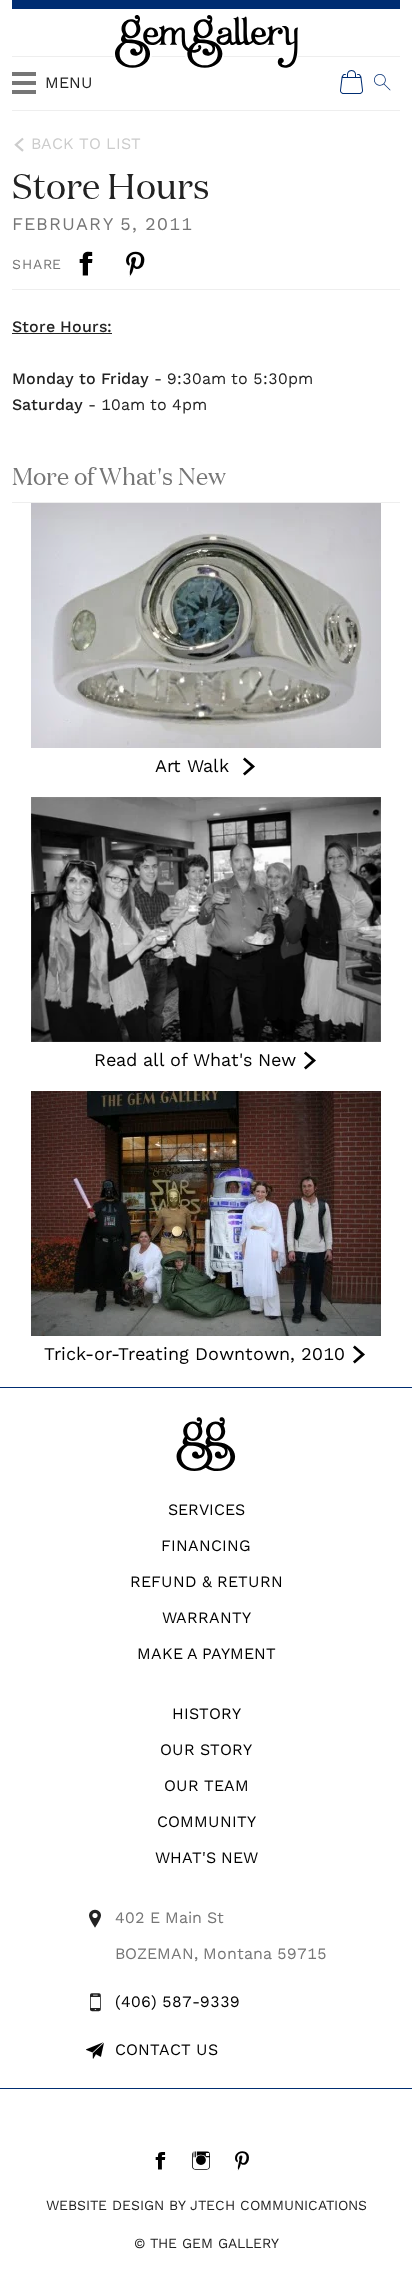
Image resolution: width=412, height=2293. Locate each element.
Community (206, 1821)
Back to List (86, 143)
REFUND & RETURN (206, 1581)
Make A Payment (206, 1653)
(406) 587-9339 (177, 2001)
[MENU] (24, 92)
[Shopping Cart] (352, 82)
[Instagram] (206, 2160)
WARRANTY (206, 1617)
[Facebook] (165, 2160)
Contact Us (166, 2049)
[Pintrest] (247, 2160)
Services (206, 1509)
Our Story (206, 1749)
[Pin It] (137, 264)
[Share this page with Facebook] (88, 264)
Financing (206, 1545)
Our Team (206, 1785)
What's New (206, 1857)
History (206, 1713)
